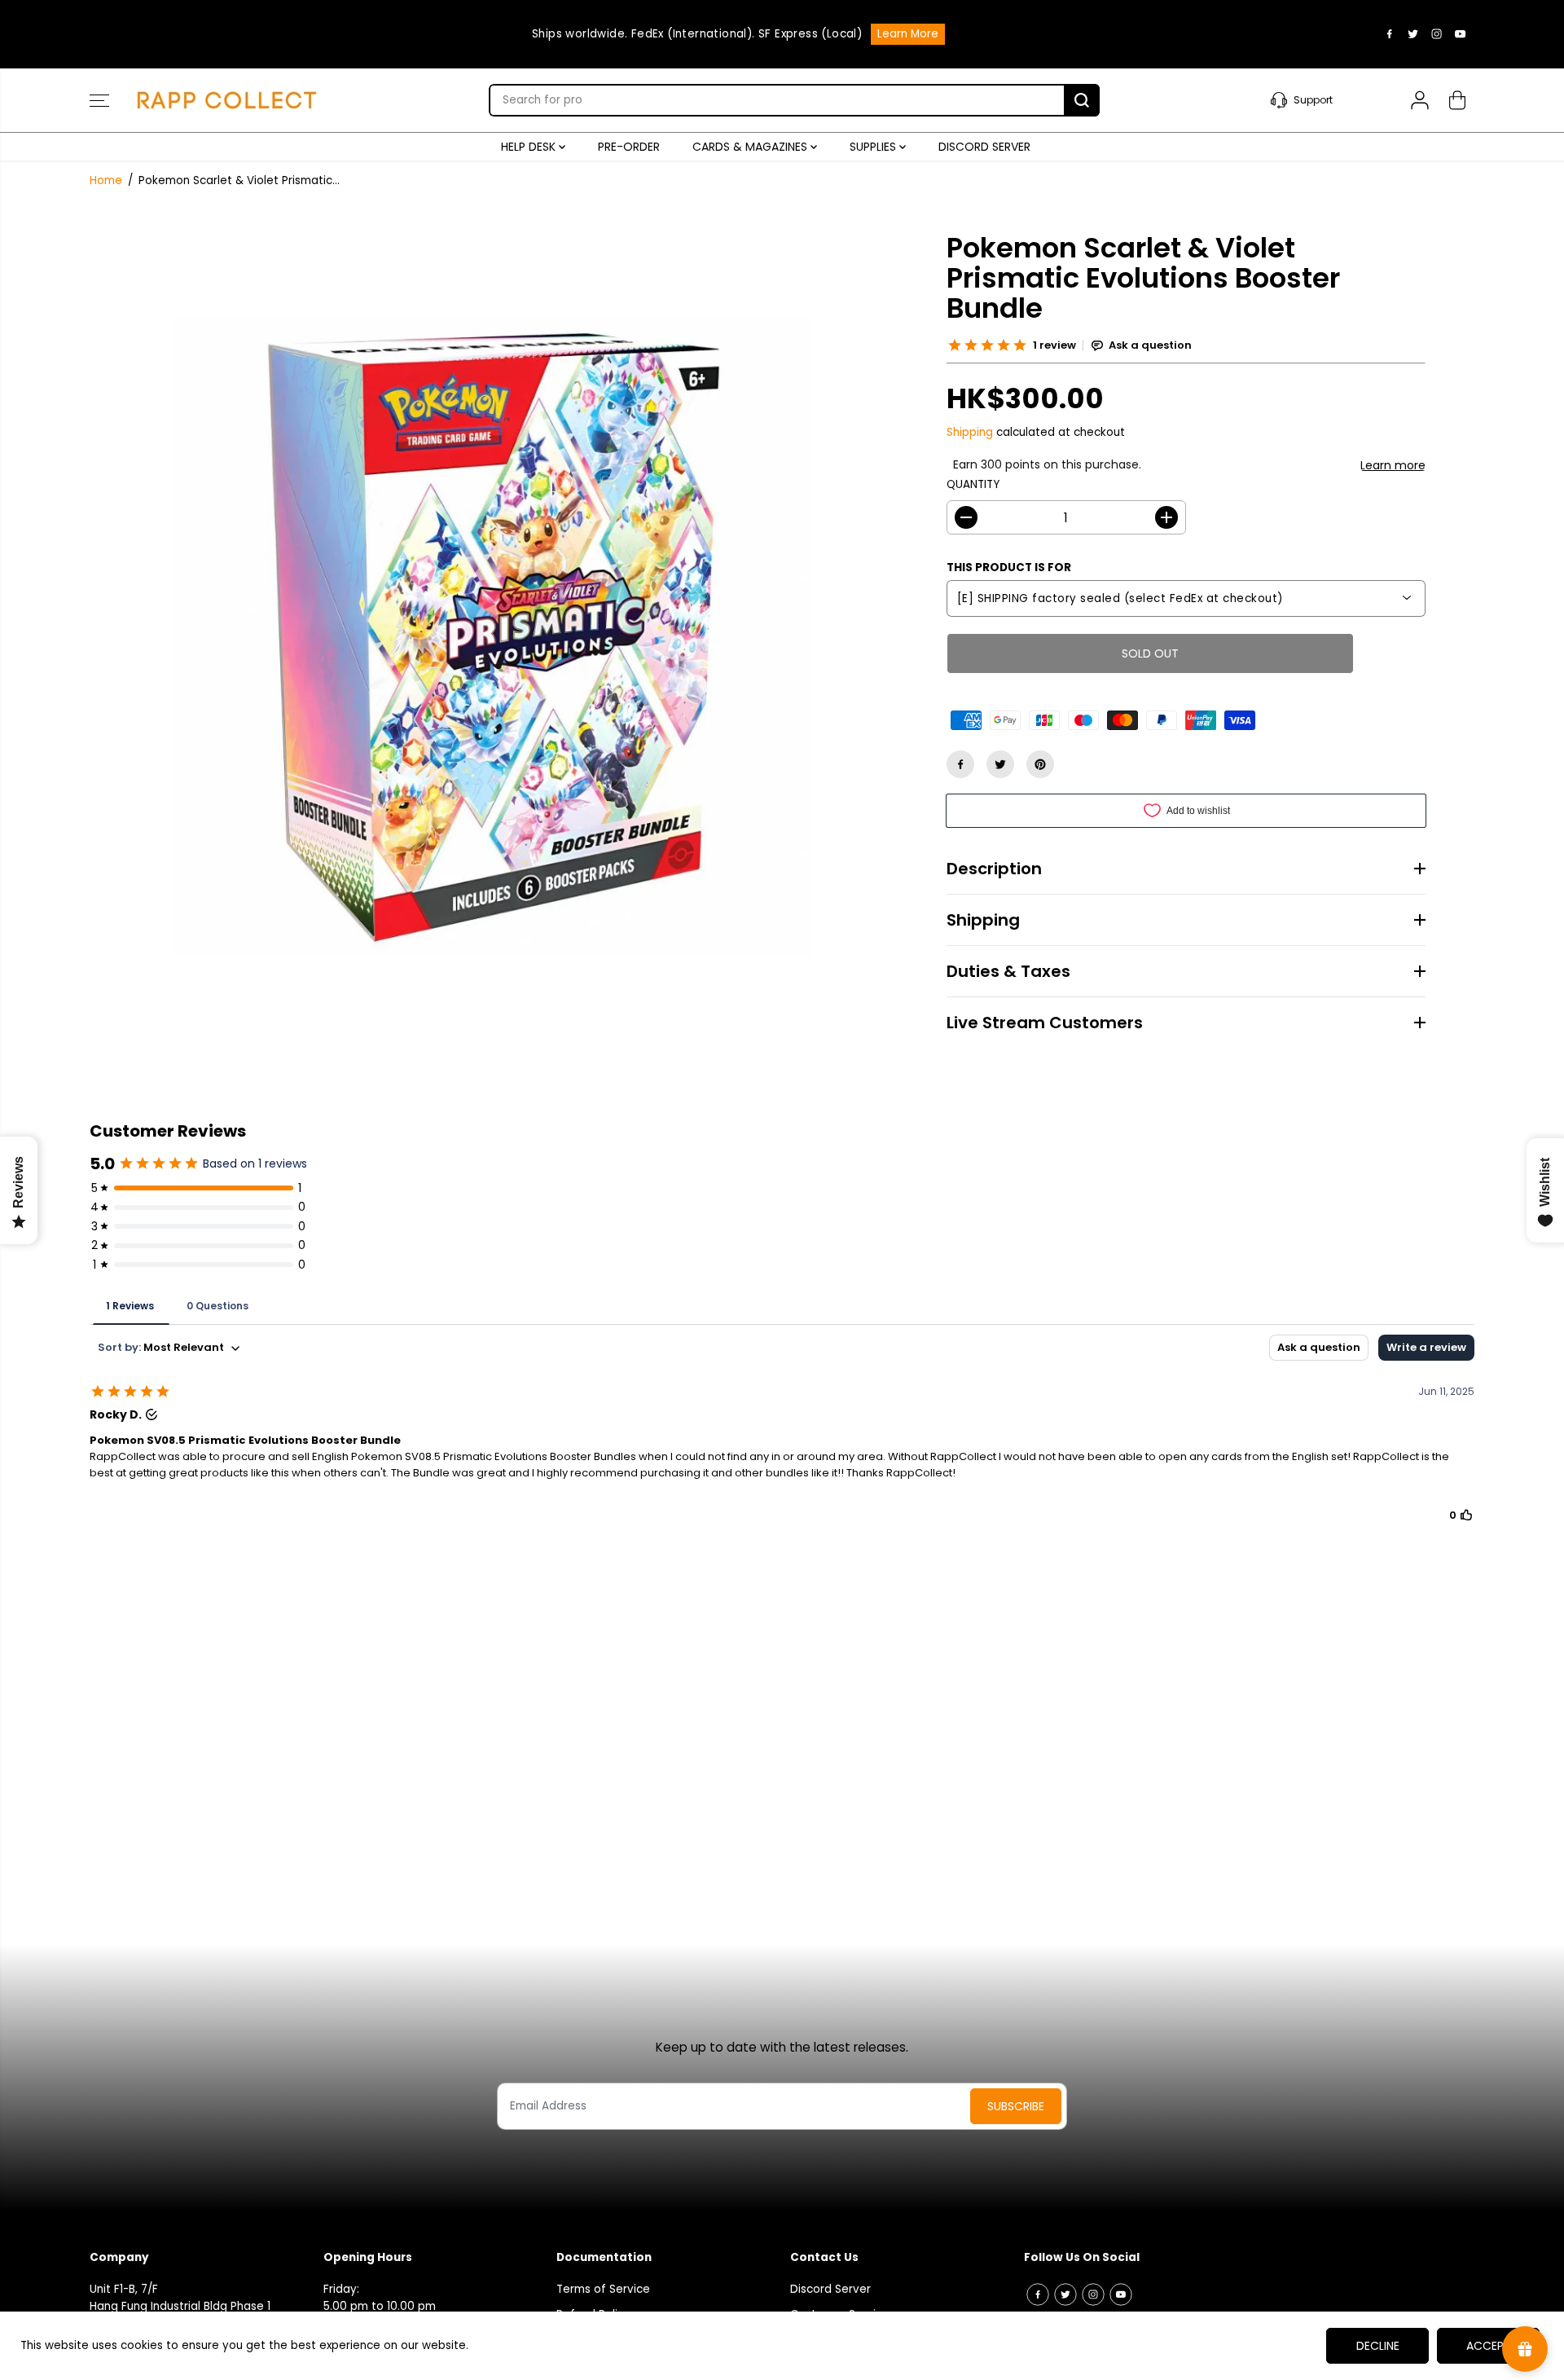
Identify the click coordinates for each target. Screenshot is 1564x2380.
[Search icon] (1082, 100)
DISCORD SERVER (984, 147)
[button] (99, 100)
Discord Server (830, 2289)
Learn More (908, 34)
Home (106, 180)
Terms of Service (603, 2289)
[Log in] (1420, 100)
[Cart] (1457, 100)
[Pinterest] (1040, 764)
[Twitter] (1413, 34)
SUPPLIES (874, 147)
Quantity (973, 484)
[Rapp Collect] (228, 100)
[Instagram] (1437, 34)
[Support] (1322, 100)
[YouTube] (1461, 34)
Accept (1489, 2346)
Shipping (970, 432)
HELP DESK (530, 147)
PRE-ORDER (629, 147)
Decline (1378, 2346)
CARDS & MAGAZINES (751, 147)
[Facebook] (1390, 34)
